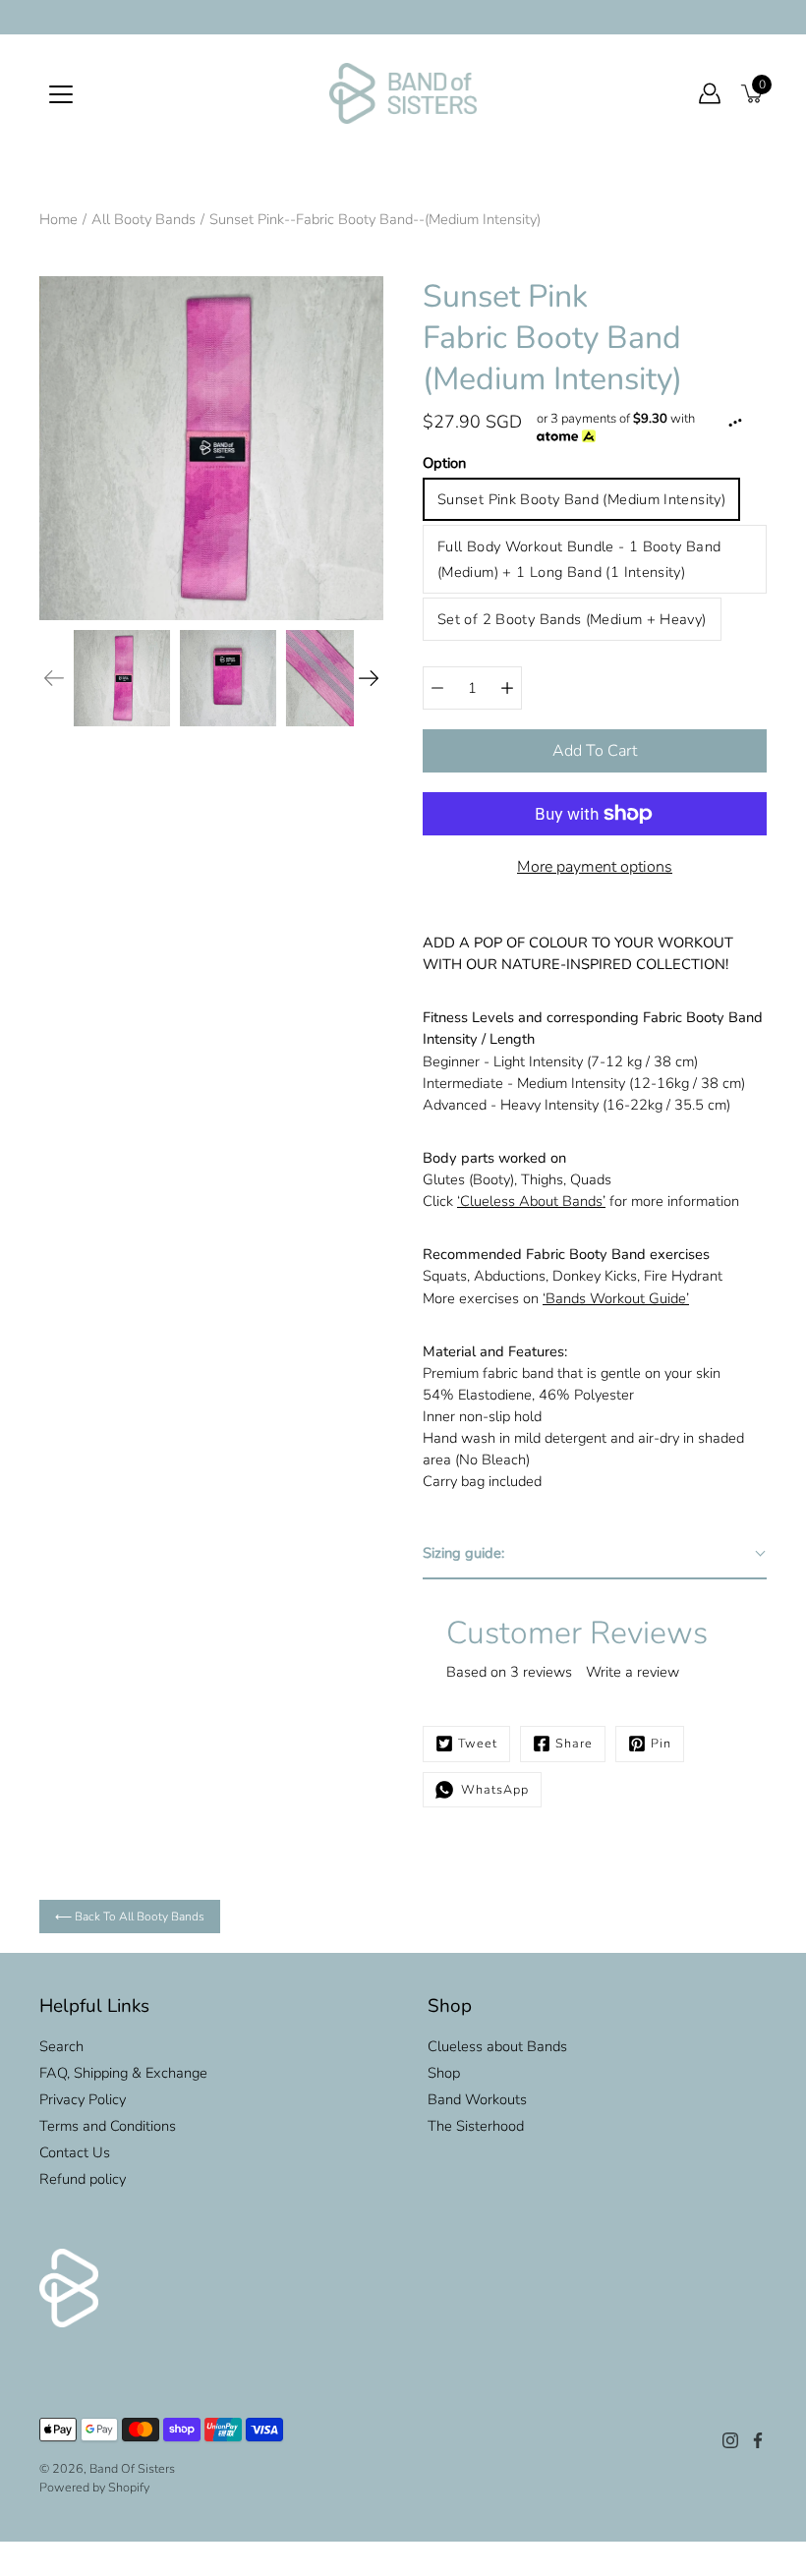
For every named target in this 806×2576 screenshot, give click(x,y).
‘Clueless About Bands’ (531, 1201)
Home (58, 219)
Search (61, 2046)
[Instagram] (730, 2440)
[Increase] (507, 688)
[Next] (369, 678)
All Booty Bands (144, 219)
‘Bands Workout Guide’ (616, 1298)
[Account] (710, 93)
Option (444, 463)
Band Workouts (477, 2099)
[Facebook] (758, 2440)
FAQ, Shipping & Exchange (123, 2073)
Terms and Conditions (108, 2126)
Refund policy (83, 2179)
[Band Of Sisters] (403, 93)
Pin (661, 1743)
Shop (444, 2073)
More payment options (595, 867)
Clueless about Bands (497, 2046)
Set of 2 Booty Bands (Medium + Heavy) (572, 619)
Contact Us (75, 2152)
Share (574, 1743)
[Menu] (61, 94)
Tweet (478, 1743)
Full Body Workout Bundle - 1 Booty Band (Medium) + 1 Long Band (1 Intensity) (579, 559)
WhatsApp (491, 1789)
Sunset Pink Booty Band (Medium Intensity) (581, 499)
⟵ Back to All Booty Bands (130, 1917)
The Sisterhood (476, 2126)
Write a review (633, 1672)
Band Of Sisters (132, 2468)
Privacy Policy (83, 2099)
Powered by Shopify (94, 2487)
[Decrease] (437, 688)
